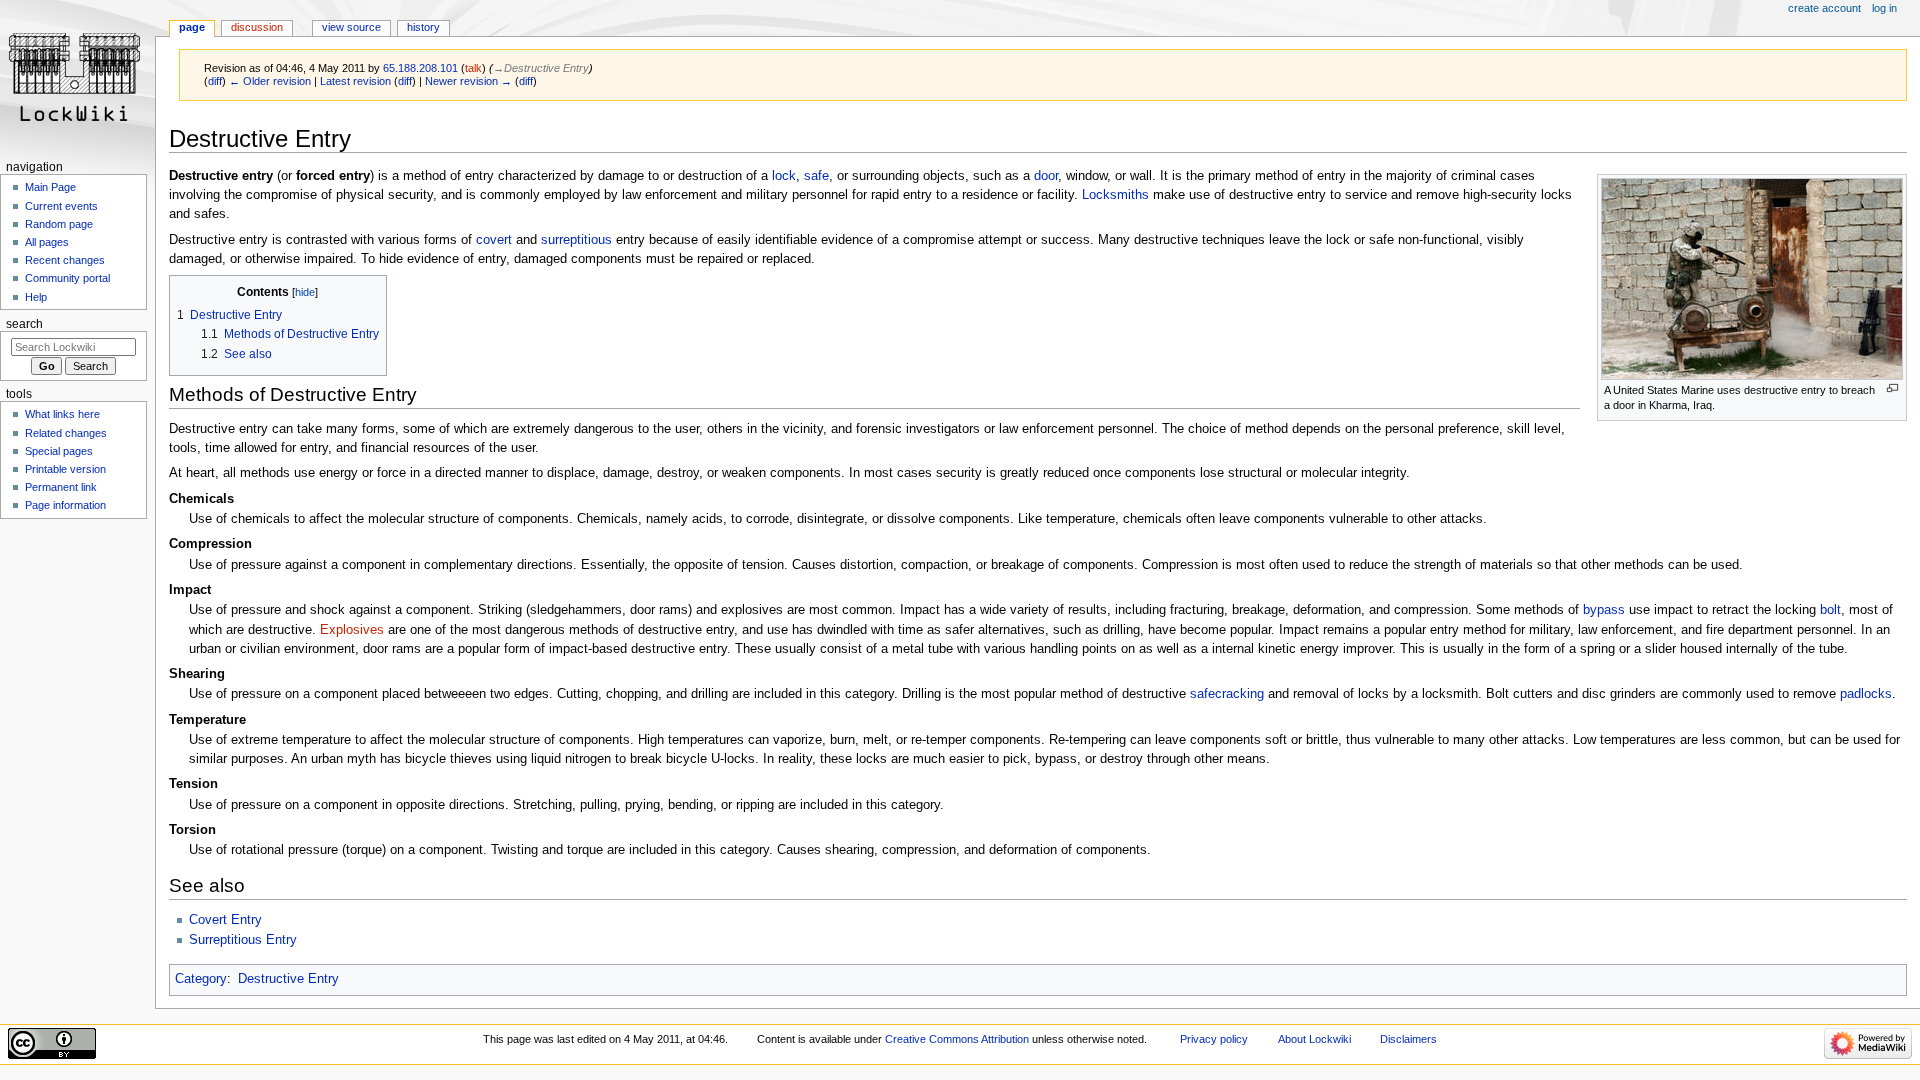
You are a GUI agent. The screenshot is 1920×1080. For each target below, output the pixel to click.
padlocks (1866, 694)
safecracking (1227, 694)
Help (36, 297)
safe (816, 176)
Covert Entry (225, 920)
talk (473, 68)
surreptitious (576, 240)
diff (215, 81)
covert (494, 240)
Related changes (66, 433)
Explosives (352, 630)
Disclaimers (1408, 1039)
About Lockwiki (1314, 1039)
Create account (1824, 8)
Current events (61, 206)
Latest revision (355, 81)
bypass (1604, 610)
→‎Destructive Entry (541, 68)
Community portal (67, 278)
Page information (65, 505)
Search (24, 324)
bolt (1830, 610)
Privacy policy (1214, 1039)
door (1046, 176)
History (423, 27)
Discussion (257, 27)
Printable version (65, 469)
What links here (62, 414)
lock (784, 176)
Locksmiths (1115, 195)
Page (192, 27)
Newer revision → (468, 81)
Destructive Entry (288, 979)
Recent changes (65, 260)
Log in (1884, 8)
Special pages (59, 451)
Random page (59, 224)
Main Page (50, 187)
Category (201, 979)
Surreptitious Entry (243, 940)
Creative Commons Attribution (957, 1039)
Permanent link (61, 487)
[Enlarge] (1892, 388)
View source (351, 27)
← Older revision (270, 81)
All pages (47, 242)
